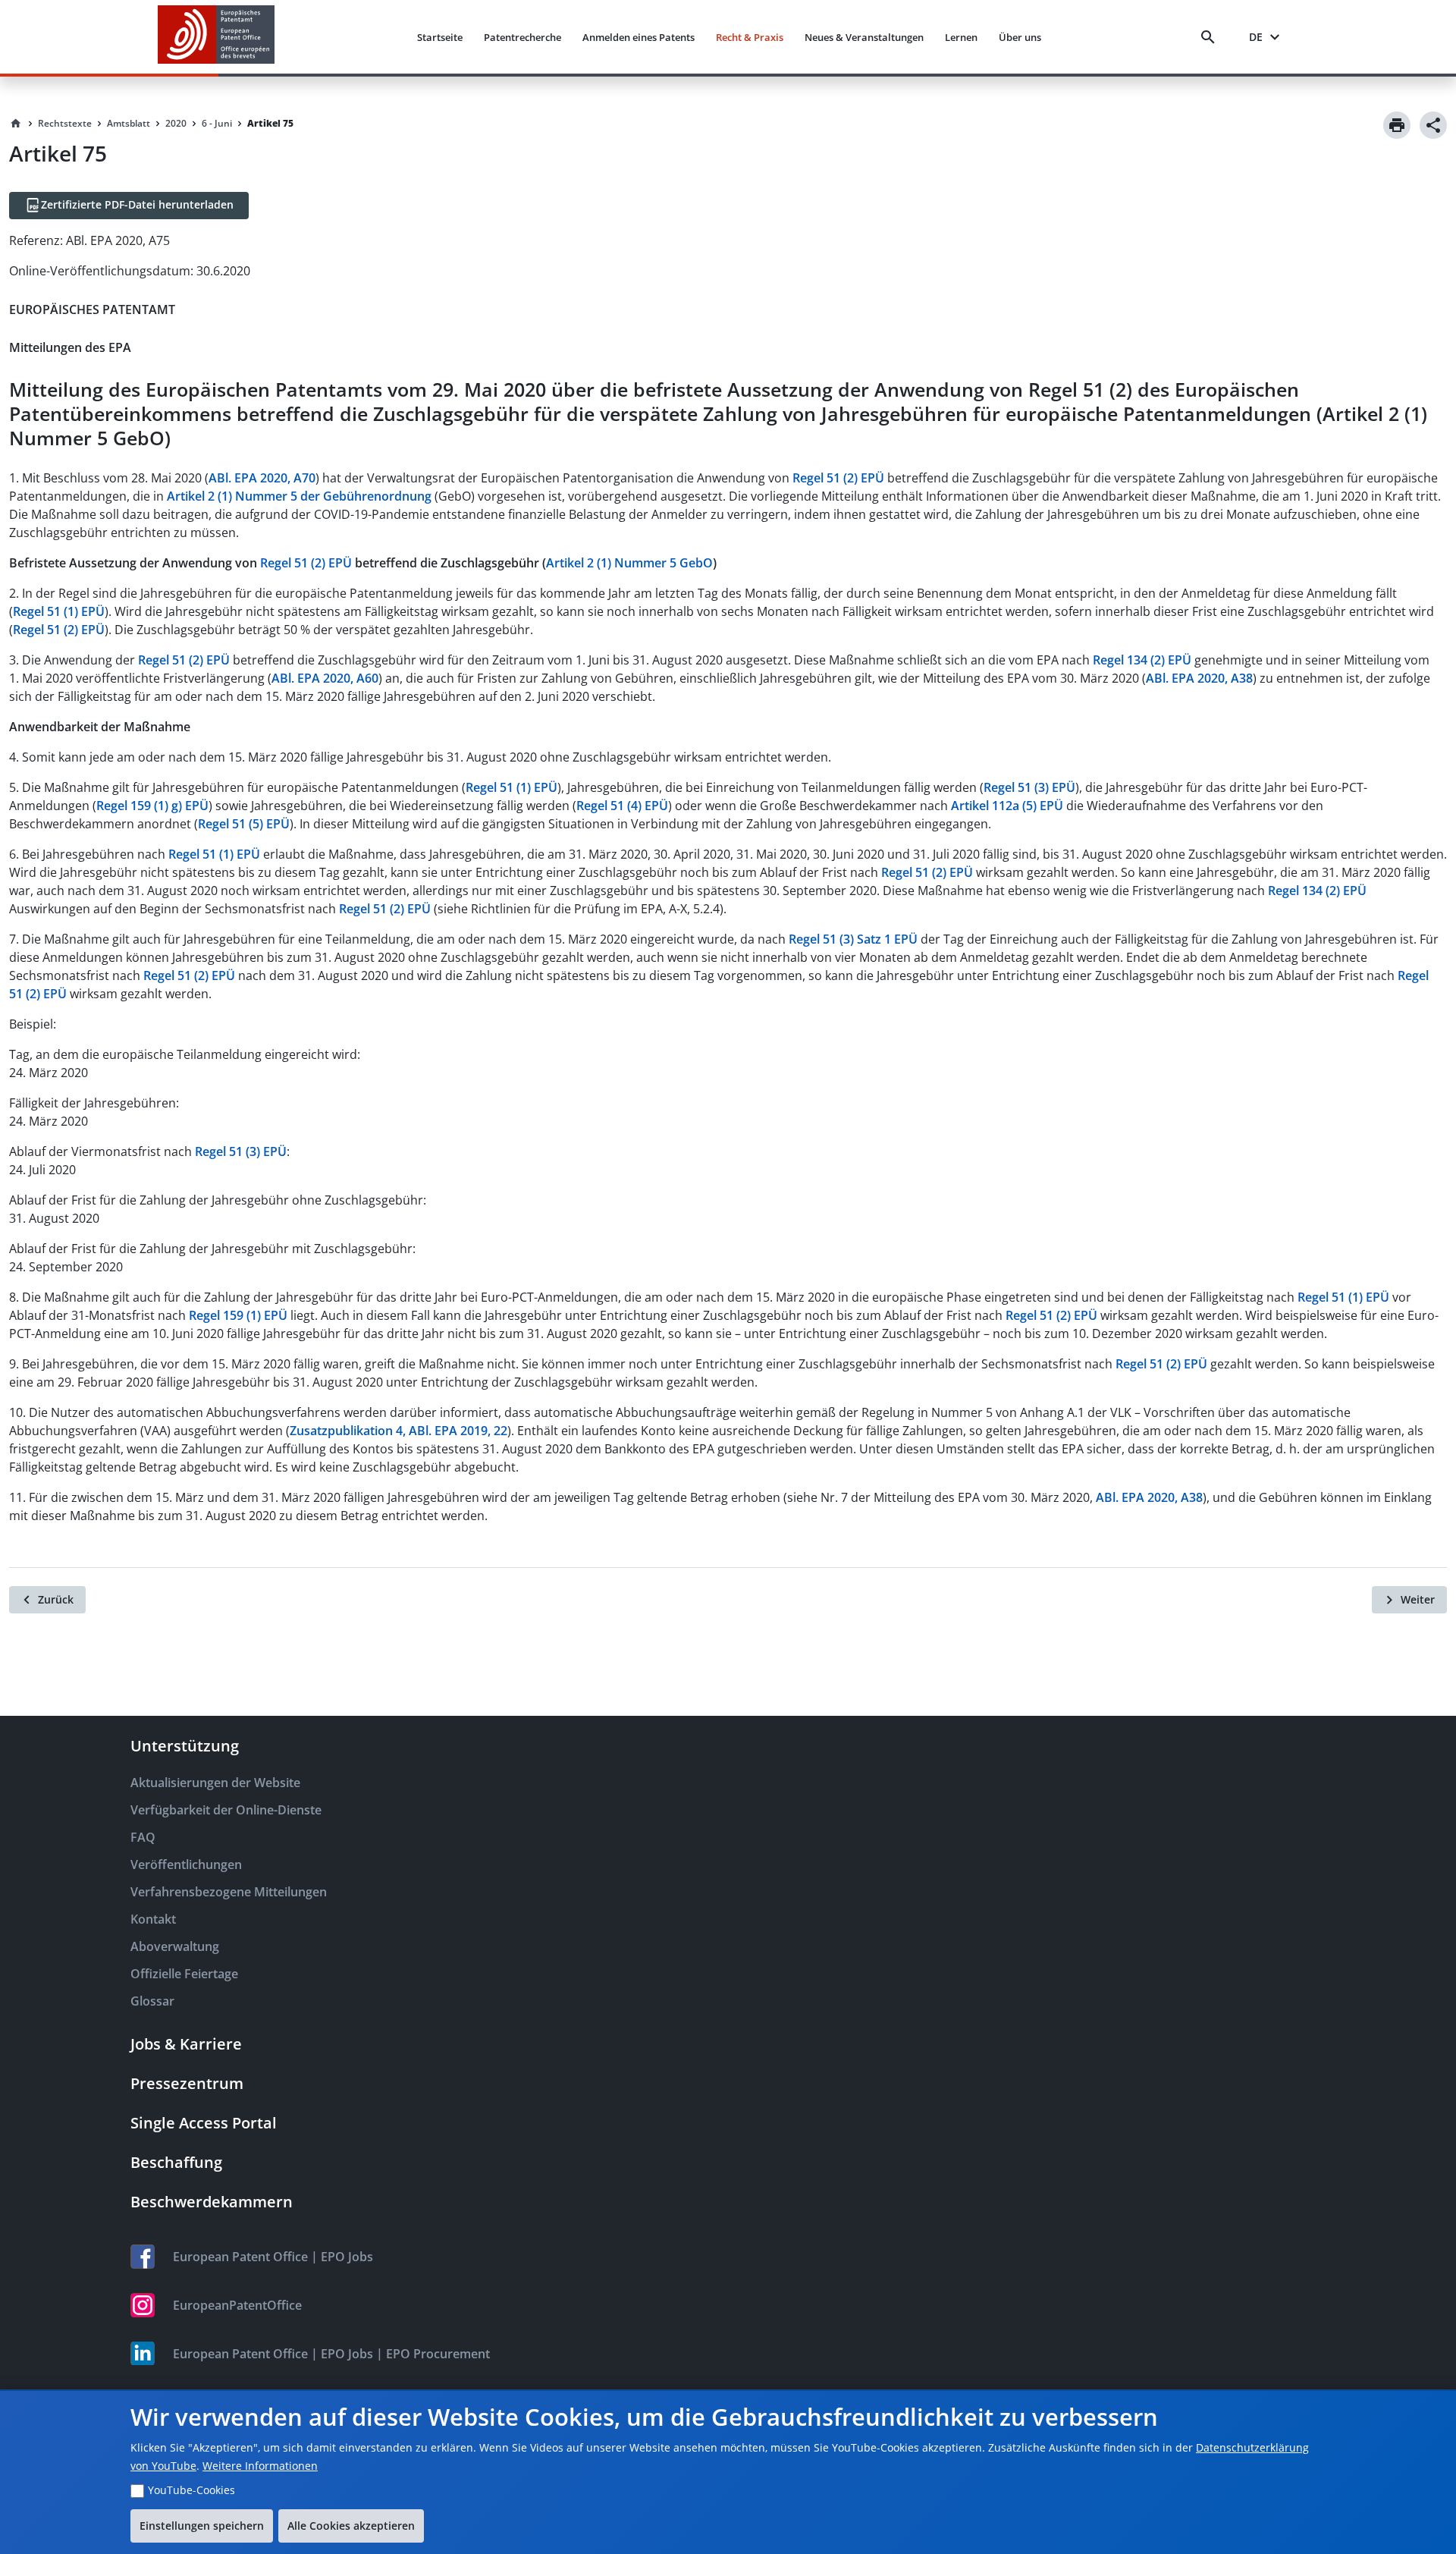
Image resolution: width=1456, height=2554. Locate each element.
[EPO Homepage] (216, 37)
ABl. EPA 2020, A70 (262, 478)
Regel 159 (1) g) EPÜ (152, 806)
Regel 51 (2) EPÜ (838, 478)
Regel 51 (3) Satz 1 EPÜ (853, 939)
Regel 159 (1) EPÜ (238, 1315)
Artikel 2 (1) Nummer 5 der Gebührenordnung (299, 496)
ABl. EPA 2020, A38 (1199, 678)
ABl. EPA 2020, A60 (325, 678)
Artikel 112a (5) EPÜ (1007, 806)
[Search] (1211, 37)
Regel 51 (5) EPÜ (244, 824)
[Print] (1397, 125)
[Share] (1433, 125)
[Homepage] (16, 124)
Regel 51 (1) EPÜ (59, 611)
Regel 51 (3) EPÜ (1029, 787)
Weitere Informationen (260, 2466)
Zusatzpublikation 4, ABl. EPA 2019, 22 (399, 1431)
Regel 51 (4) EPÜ (622, 806)
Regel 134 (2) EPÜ (1142, 660)
